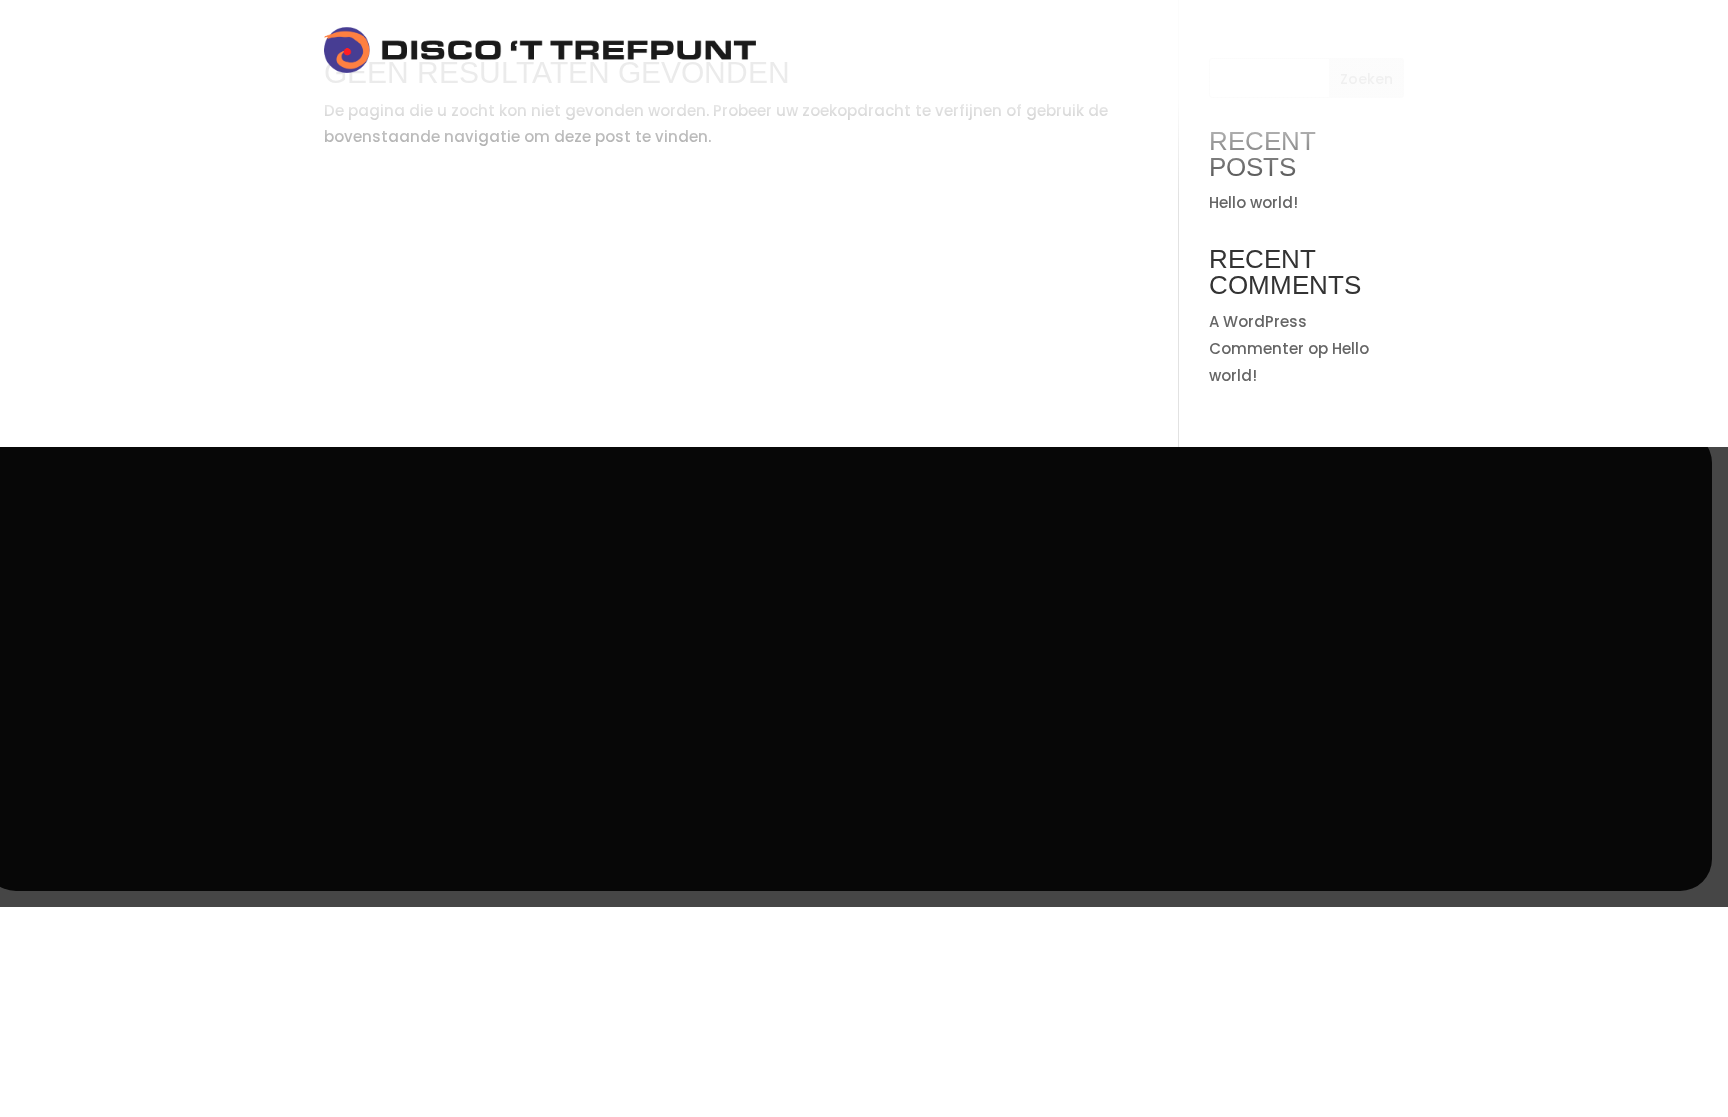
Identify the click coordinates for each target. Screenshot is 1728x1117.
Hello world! (1253, 202)
